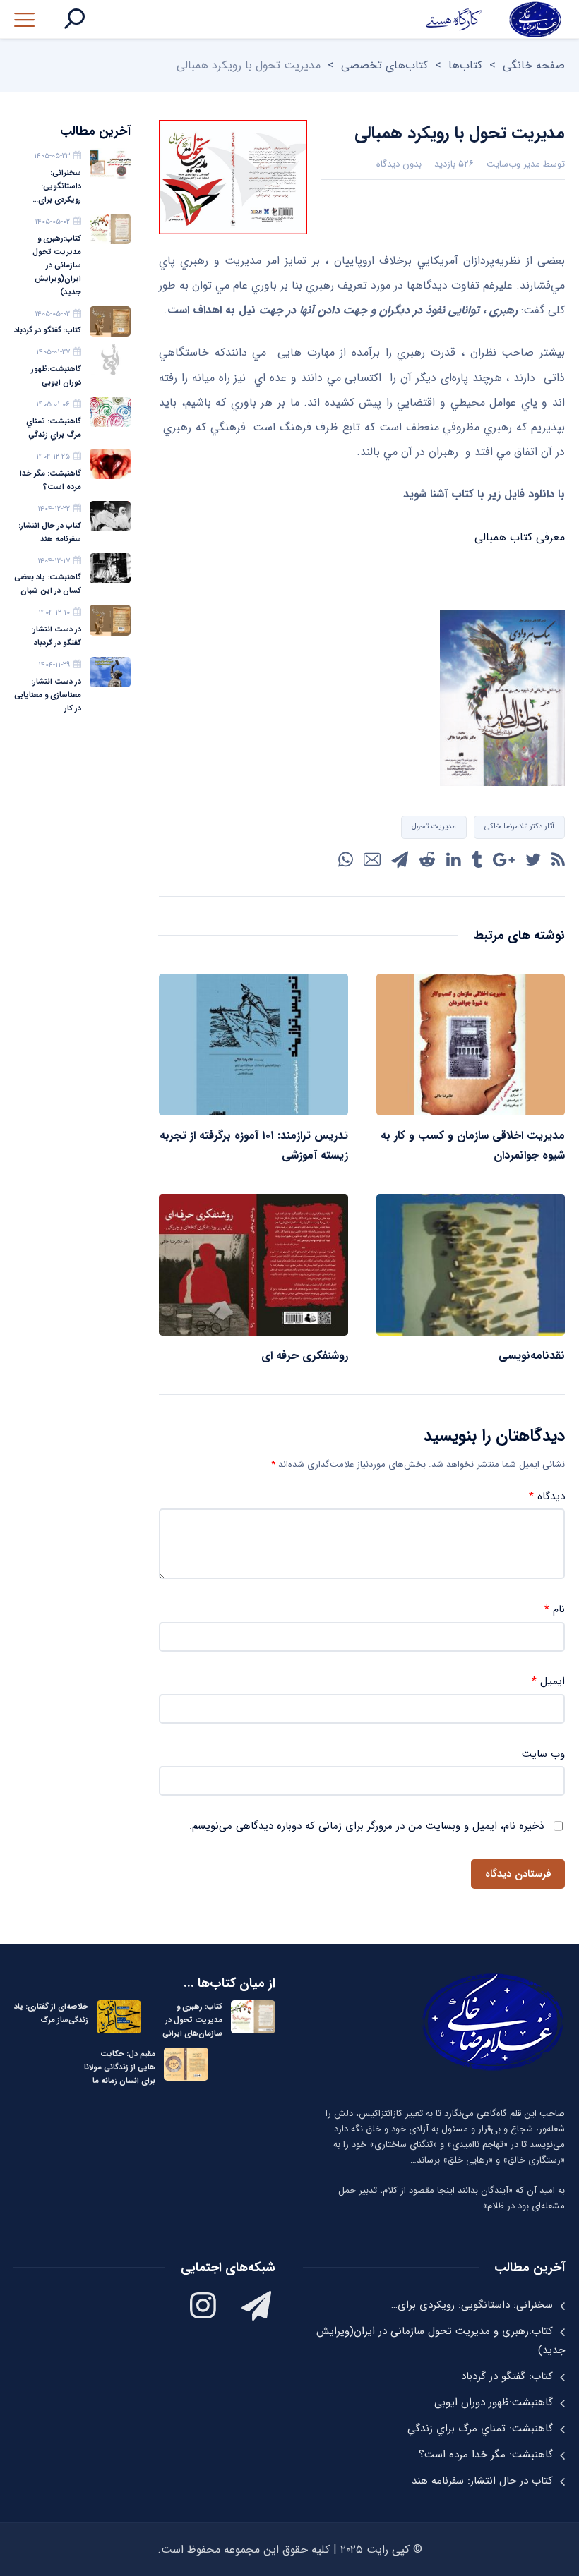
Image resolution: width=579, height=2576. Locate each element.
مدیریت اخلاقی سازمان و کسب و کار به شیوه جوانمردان (473, 1145)
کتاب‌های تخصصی (384, 65)
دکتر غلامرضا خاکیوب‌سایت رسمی (493, 19)
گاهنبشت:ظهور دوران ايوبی (56, 376)
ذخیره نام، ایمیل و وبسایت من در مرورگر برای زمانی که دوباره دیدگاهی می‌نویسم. (366, 1826)
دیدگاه (547, 1497)
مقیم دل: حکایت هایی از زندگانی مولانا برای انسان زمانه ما (120, 2068)
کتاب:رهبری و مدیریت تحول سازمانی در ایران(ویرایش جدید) (57, 266)
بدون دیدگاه (399, 164)
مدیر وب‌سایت (513, 164)
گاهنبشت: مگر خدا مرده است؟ (50, 480)
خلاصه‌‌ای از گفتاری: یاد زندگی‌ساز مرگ (51, 2014)
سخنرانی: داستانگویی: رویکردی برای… (57, 187)
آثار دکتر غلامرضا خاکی (519, 827)
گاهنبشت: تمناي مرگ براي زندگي (54, 428)
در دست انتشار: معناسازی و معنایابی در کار (48, 695)
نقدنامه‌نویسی (532, 1356)
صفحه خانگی (534, 65)
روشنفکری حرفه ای (305, 1356)
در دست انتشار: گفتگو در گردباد (56, 636)
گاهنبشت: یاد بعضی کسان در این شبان (48, 584)
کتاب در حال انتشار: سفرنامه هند (50, 533)
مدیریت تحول (434, 827)
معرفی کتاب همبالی (520, 537)
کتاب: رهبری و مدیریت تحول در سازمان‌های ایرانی (192, 2020)
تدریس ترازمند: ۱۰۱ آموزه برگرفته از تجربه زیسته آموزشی (254, 1145)
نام (555, 1610)
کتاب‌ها (465, 65)
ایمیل (548, 1682)
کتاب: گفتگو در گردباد (48, 331)
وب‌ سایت (543, 1754)
